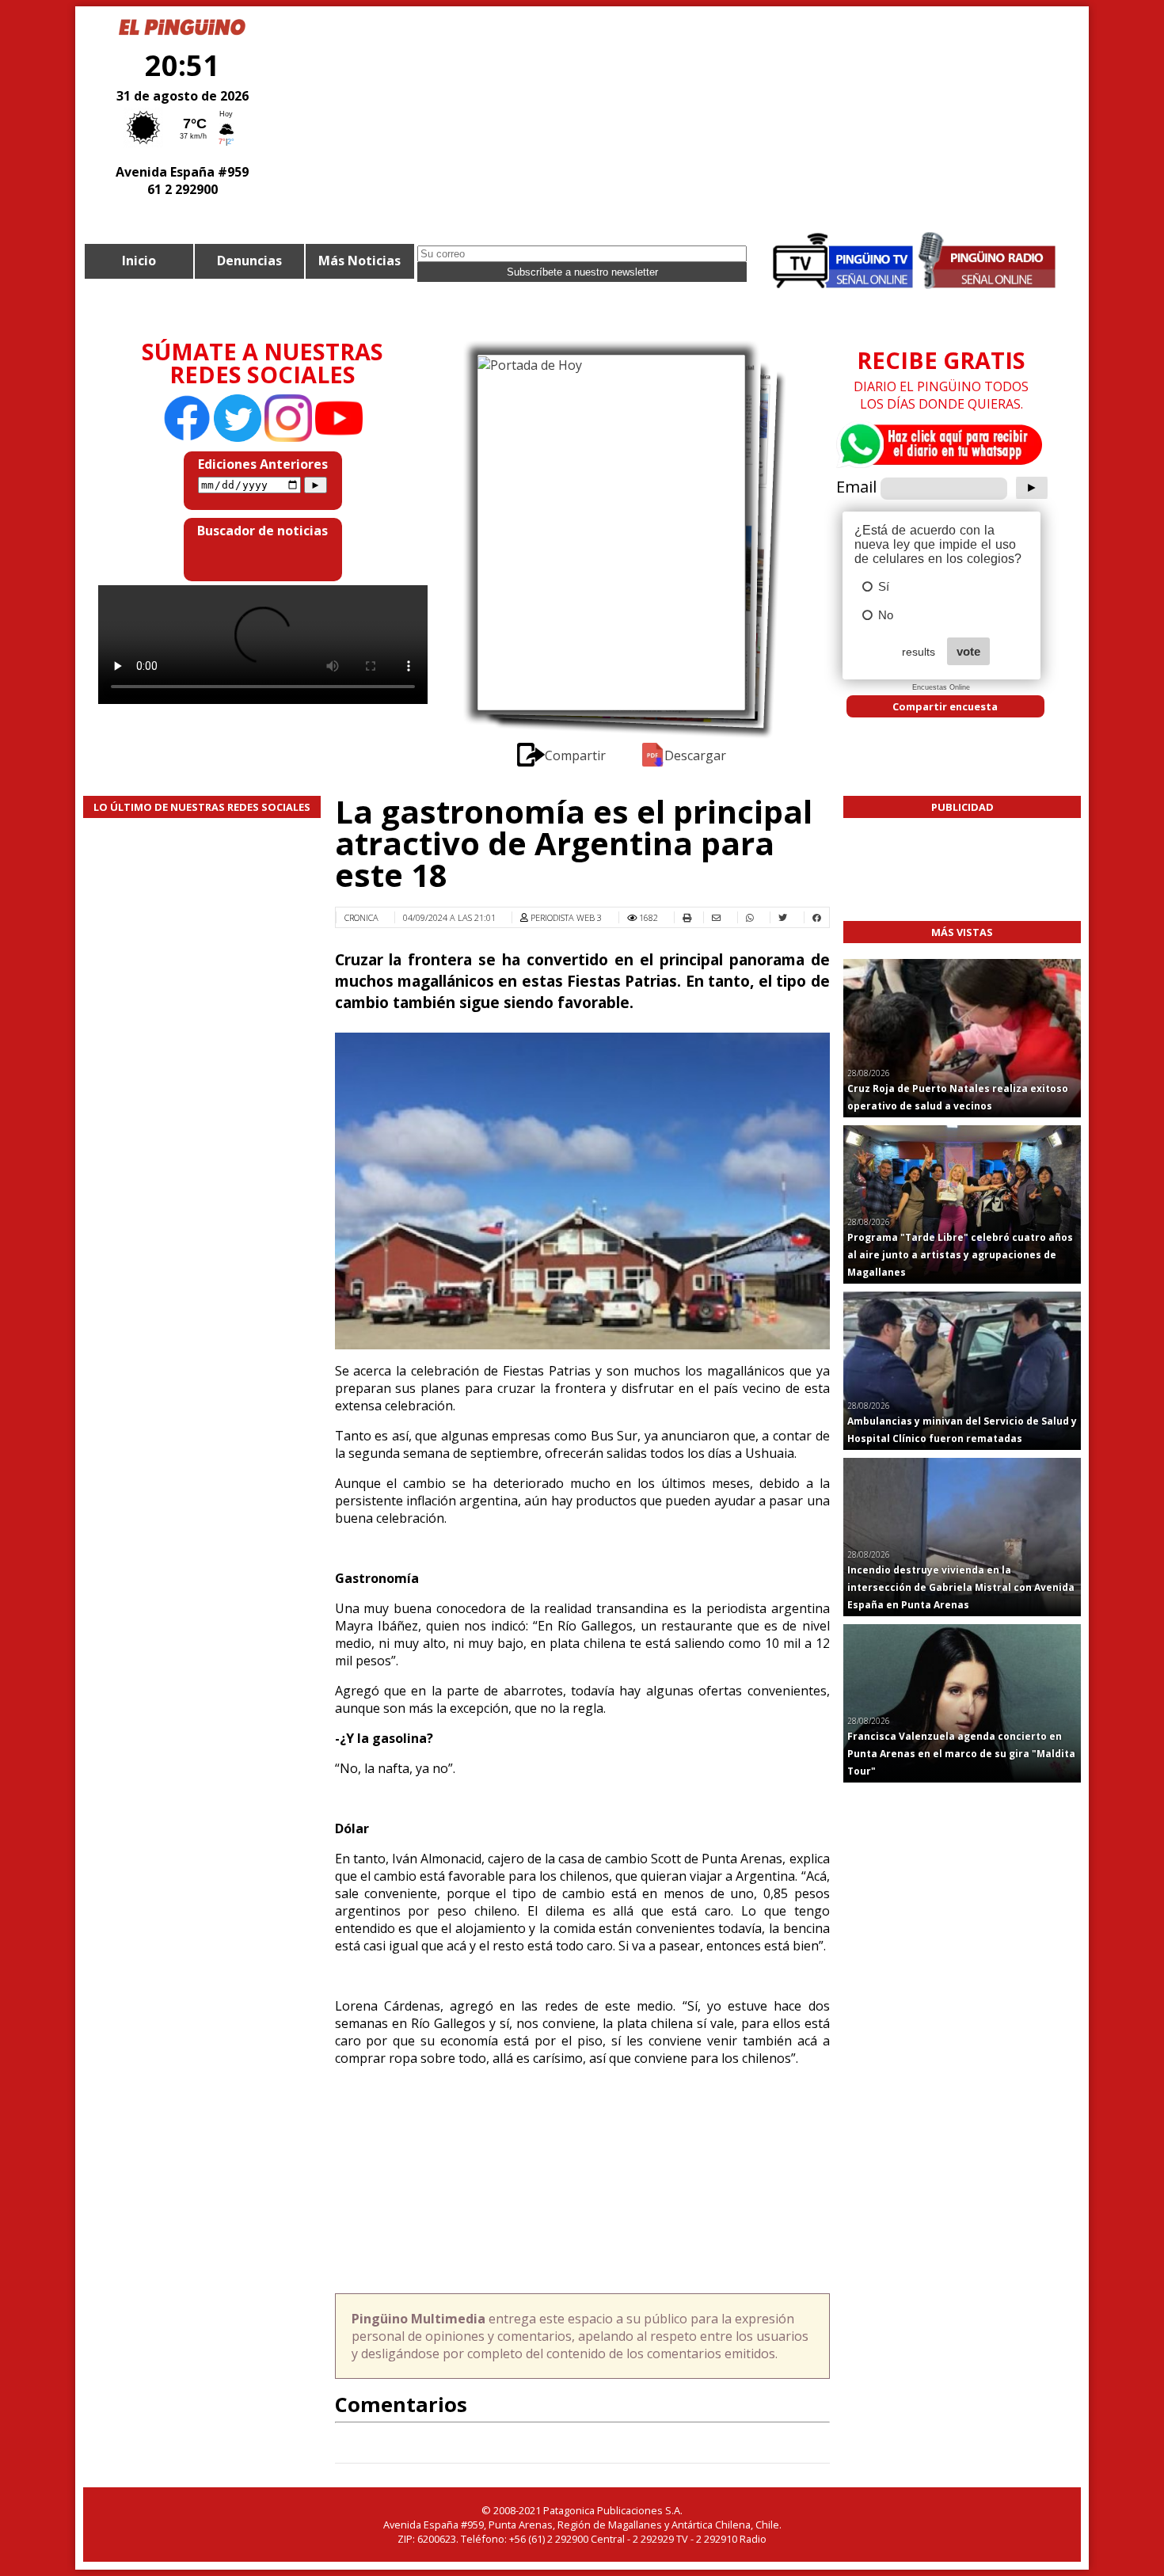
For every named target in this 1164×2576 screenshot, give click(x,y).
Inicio (139, 261)
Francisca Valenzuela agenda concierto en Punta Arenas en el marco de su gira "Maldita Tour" (961, 1754)
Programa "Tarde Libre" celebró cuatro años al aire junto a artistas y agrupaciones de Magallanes (960, 1255)
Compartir (576, 755)
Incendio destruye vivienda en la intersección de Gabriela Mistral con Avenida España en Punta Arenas (961, 1587)
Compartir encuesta (945, 706)
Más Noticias (359, 261)
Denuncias (249, 261)
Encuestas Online (941, 687)
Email (856, 487)
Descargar (695, 755)
